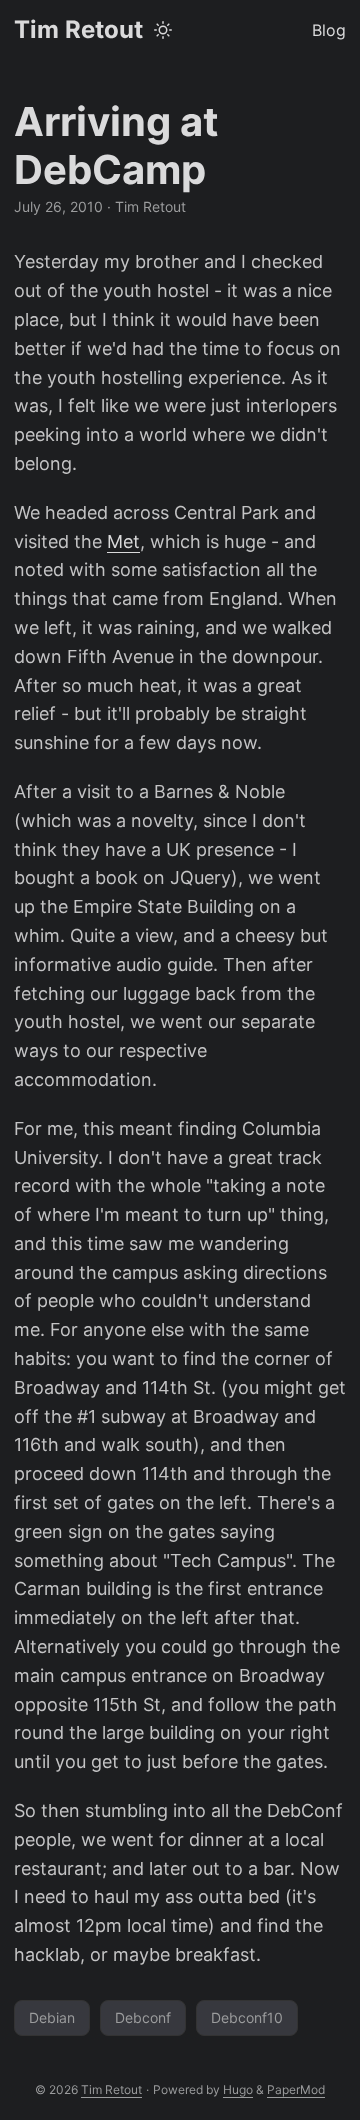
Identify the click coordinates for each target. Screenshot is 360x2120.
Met (123, 541)
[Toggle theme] (163, 30)
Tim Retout (78, 29)
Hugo (238, 2089)
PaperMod (296, 2089)
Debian (52, 2017)
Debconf (143, 2017)
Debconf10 (247, 2017)
